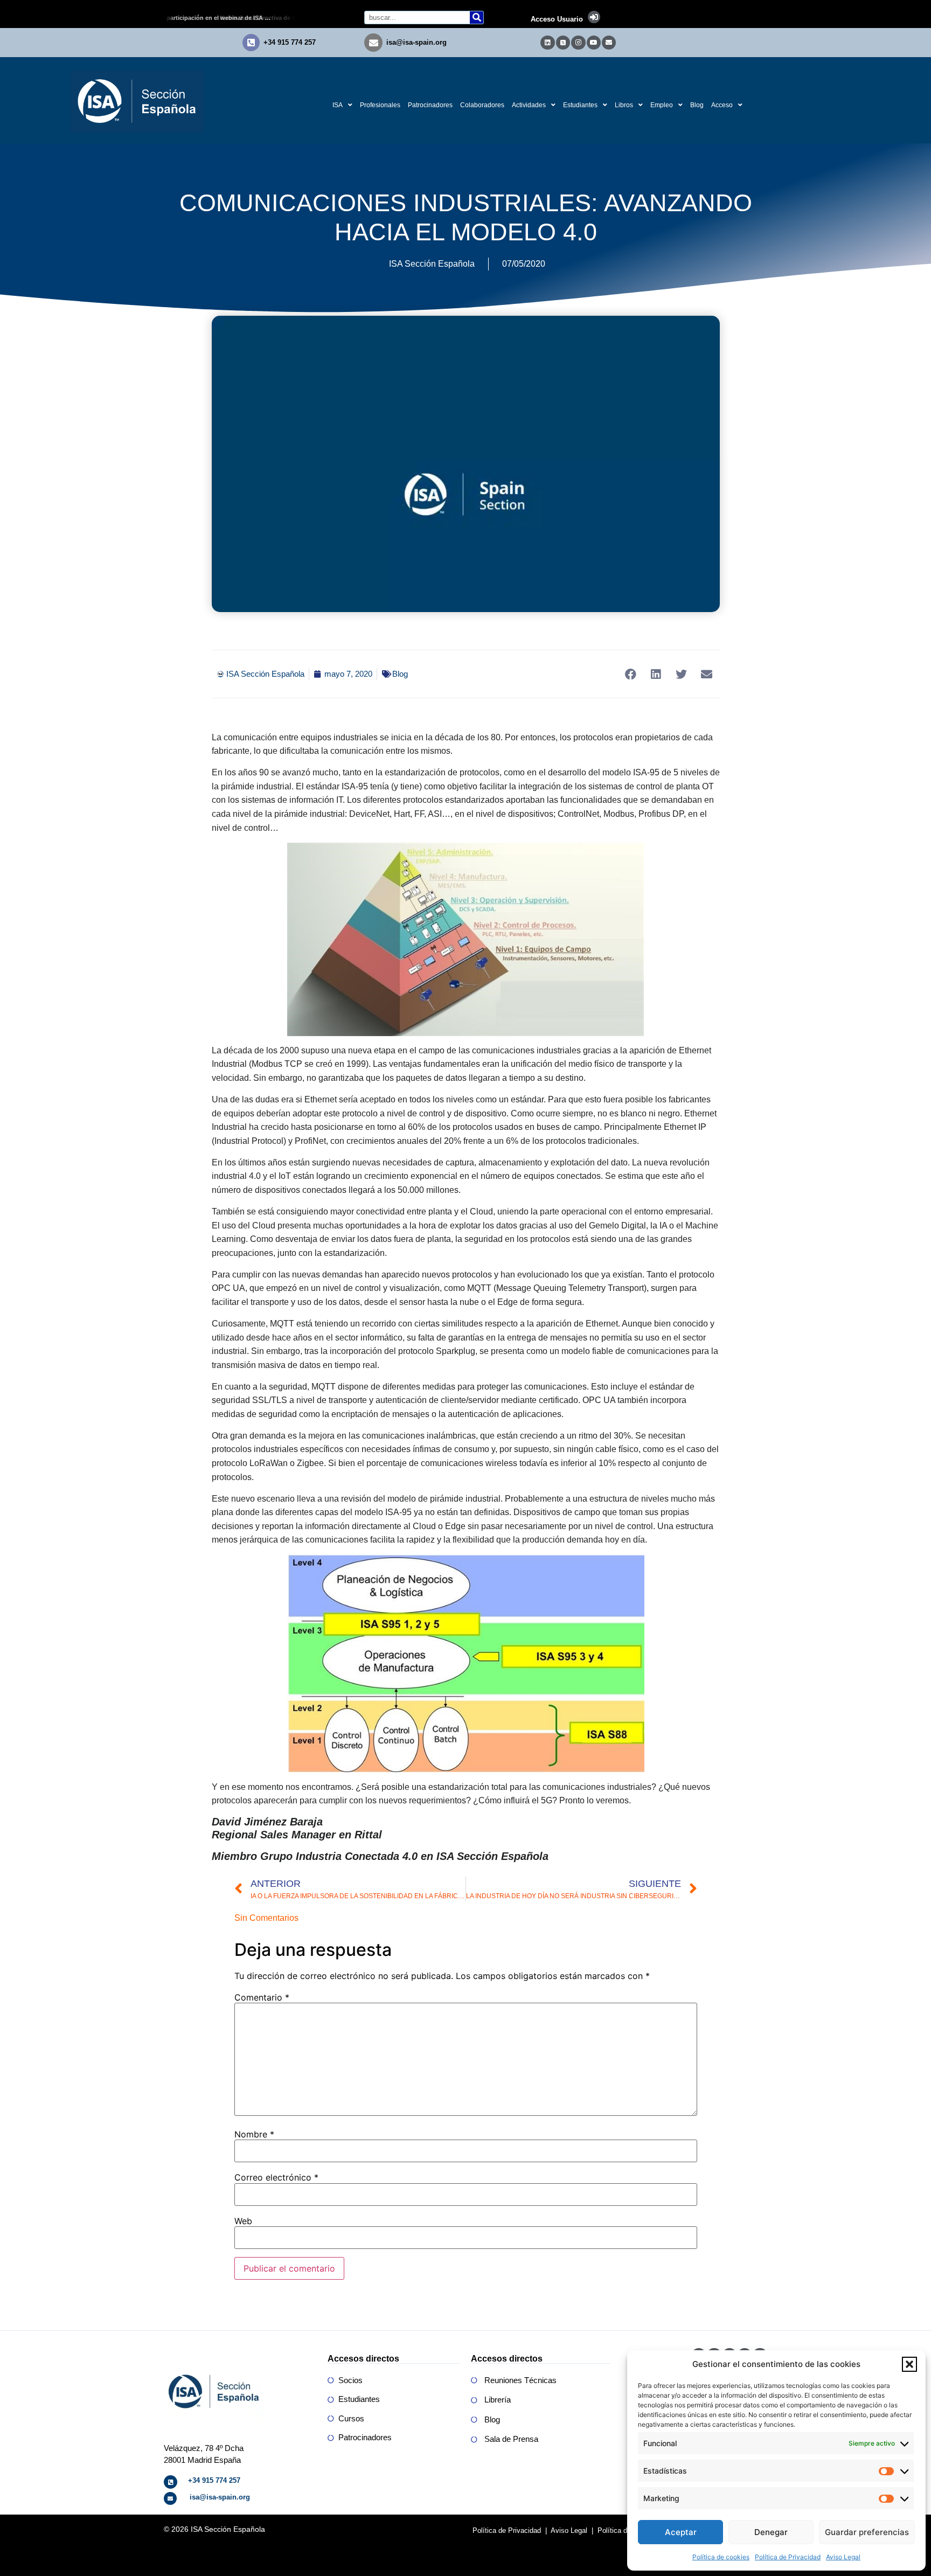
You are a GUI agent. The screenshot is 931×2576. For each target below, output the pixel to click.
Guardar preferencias (867, 2532)
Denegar (771, 2532)
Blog (697, 105)
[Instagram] (578, 43)
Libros (624, 105)
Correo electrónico (276, 2177)
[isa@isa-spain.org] (373, 43)
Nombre (254, 2134)
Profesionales (380, 105)
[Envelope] (609, 43)
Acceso (722, 105)
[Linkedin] (547, 43)
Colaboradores (482, 105)
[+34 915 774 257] (251, 43)
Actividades (529, 105)
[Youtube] (594, 43)
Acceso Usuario (557, 19)
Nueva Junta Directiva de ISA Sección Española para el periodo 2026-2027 (233, 18)
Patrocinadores (430, 105)
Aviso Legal (843, 2557)
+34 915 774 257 (290, 42)
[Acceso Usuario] (594, 17)
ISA (338, 105)
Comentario (262, 1997)
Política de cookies (721, 2557)
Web (243, 2221)
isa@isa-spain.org (416, 42)
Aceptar (681, 2532)
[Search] (477, 18)
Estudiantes (580, 105)
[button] (909, 2364)
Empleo (662, 105)
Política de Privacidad (788, 2557)
